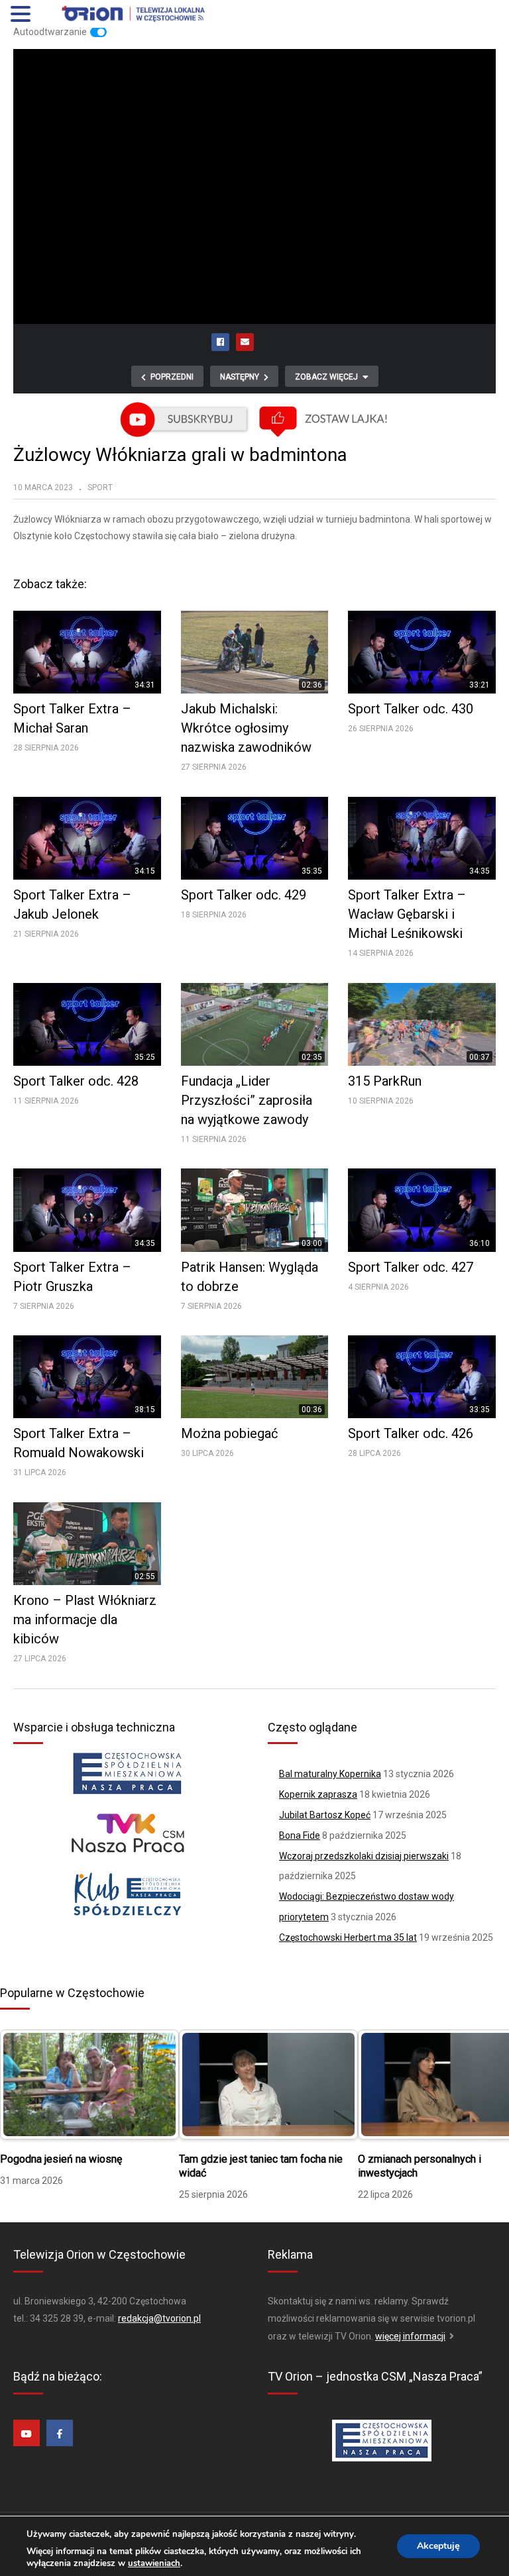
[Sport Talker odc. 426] (422, 1377)
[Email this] (245, 342)
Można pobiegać (229, 1433)
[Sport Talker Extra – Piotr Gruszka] (87, 1210)
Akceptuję (438, 2546)
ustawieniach (154, 2563)
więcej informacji (410, 2336)
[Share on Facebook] (221, 342)
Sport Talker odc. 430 (411, 709)
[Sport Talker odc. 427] (422, 1210)
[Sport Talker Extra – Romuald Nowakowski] (87, 1377)
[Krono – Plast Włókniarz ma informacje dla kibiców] (87, 1544)
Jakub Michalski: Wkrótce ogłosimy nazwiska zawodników (246, 728)
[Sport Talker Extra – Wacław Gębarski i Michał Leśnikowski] (422, 838)
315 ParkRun (385, 1081)
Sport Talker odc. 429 (244, 895)
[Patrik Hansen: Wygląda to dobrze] (255, 1210)
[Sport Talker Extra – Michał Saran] (87, 652)
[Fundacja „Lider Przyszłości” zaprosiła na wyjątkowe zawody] (255, 1024)
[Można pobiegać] (255, 1377)
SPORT (100, 488)
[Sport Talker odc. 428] (87, 1024)
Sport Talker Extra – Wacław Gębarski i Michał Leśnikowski (407, 914)
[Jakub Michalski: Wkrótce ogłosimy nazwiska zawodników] (255, 652)
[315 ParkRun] (422, 1024)
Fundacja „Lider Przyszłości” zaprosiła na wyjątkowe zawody (247, 1100)
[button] (23, 15)
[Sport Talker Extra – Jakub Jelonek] (87, 838)
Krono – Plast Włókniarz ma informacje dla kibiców (85, 1620)
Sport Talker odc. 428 (76, 1081)
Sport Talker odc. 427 (411, 1267)
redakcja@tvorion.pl (159, 2318)
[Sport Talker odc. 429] (255, 838)
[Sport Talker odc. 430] (422, 652)
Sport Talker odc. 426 (411, 1433)
